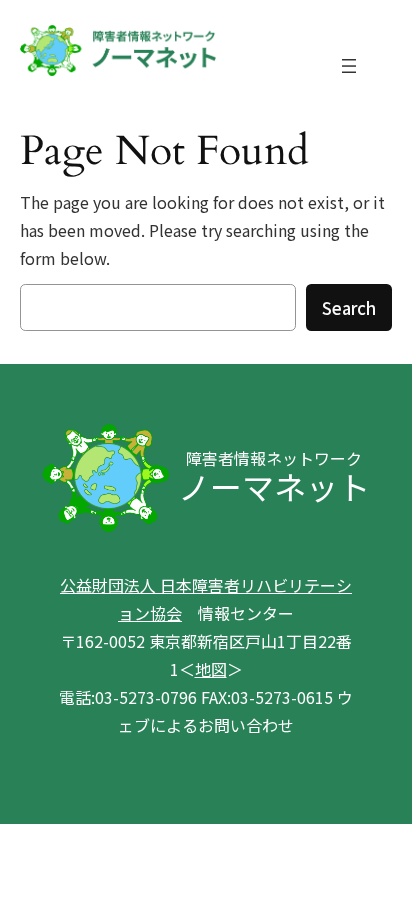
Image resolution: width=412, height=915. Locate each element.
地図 (211, 669)
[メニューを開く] (349, 66)
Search (349, 308)
